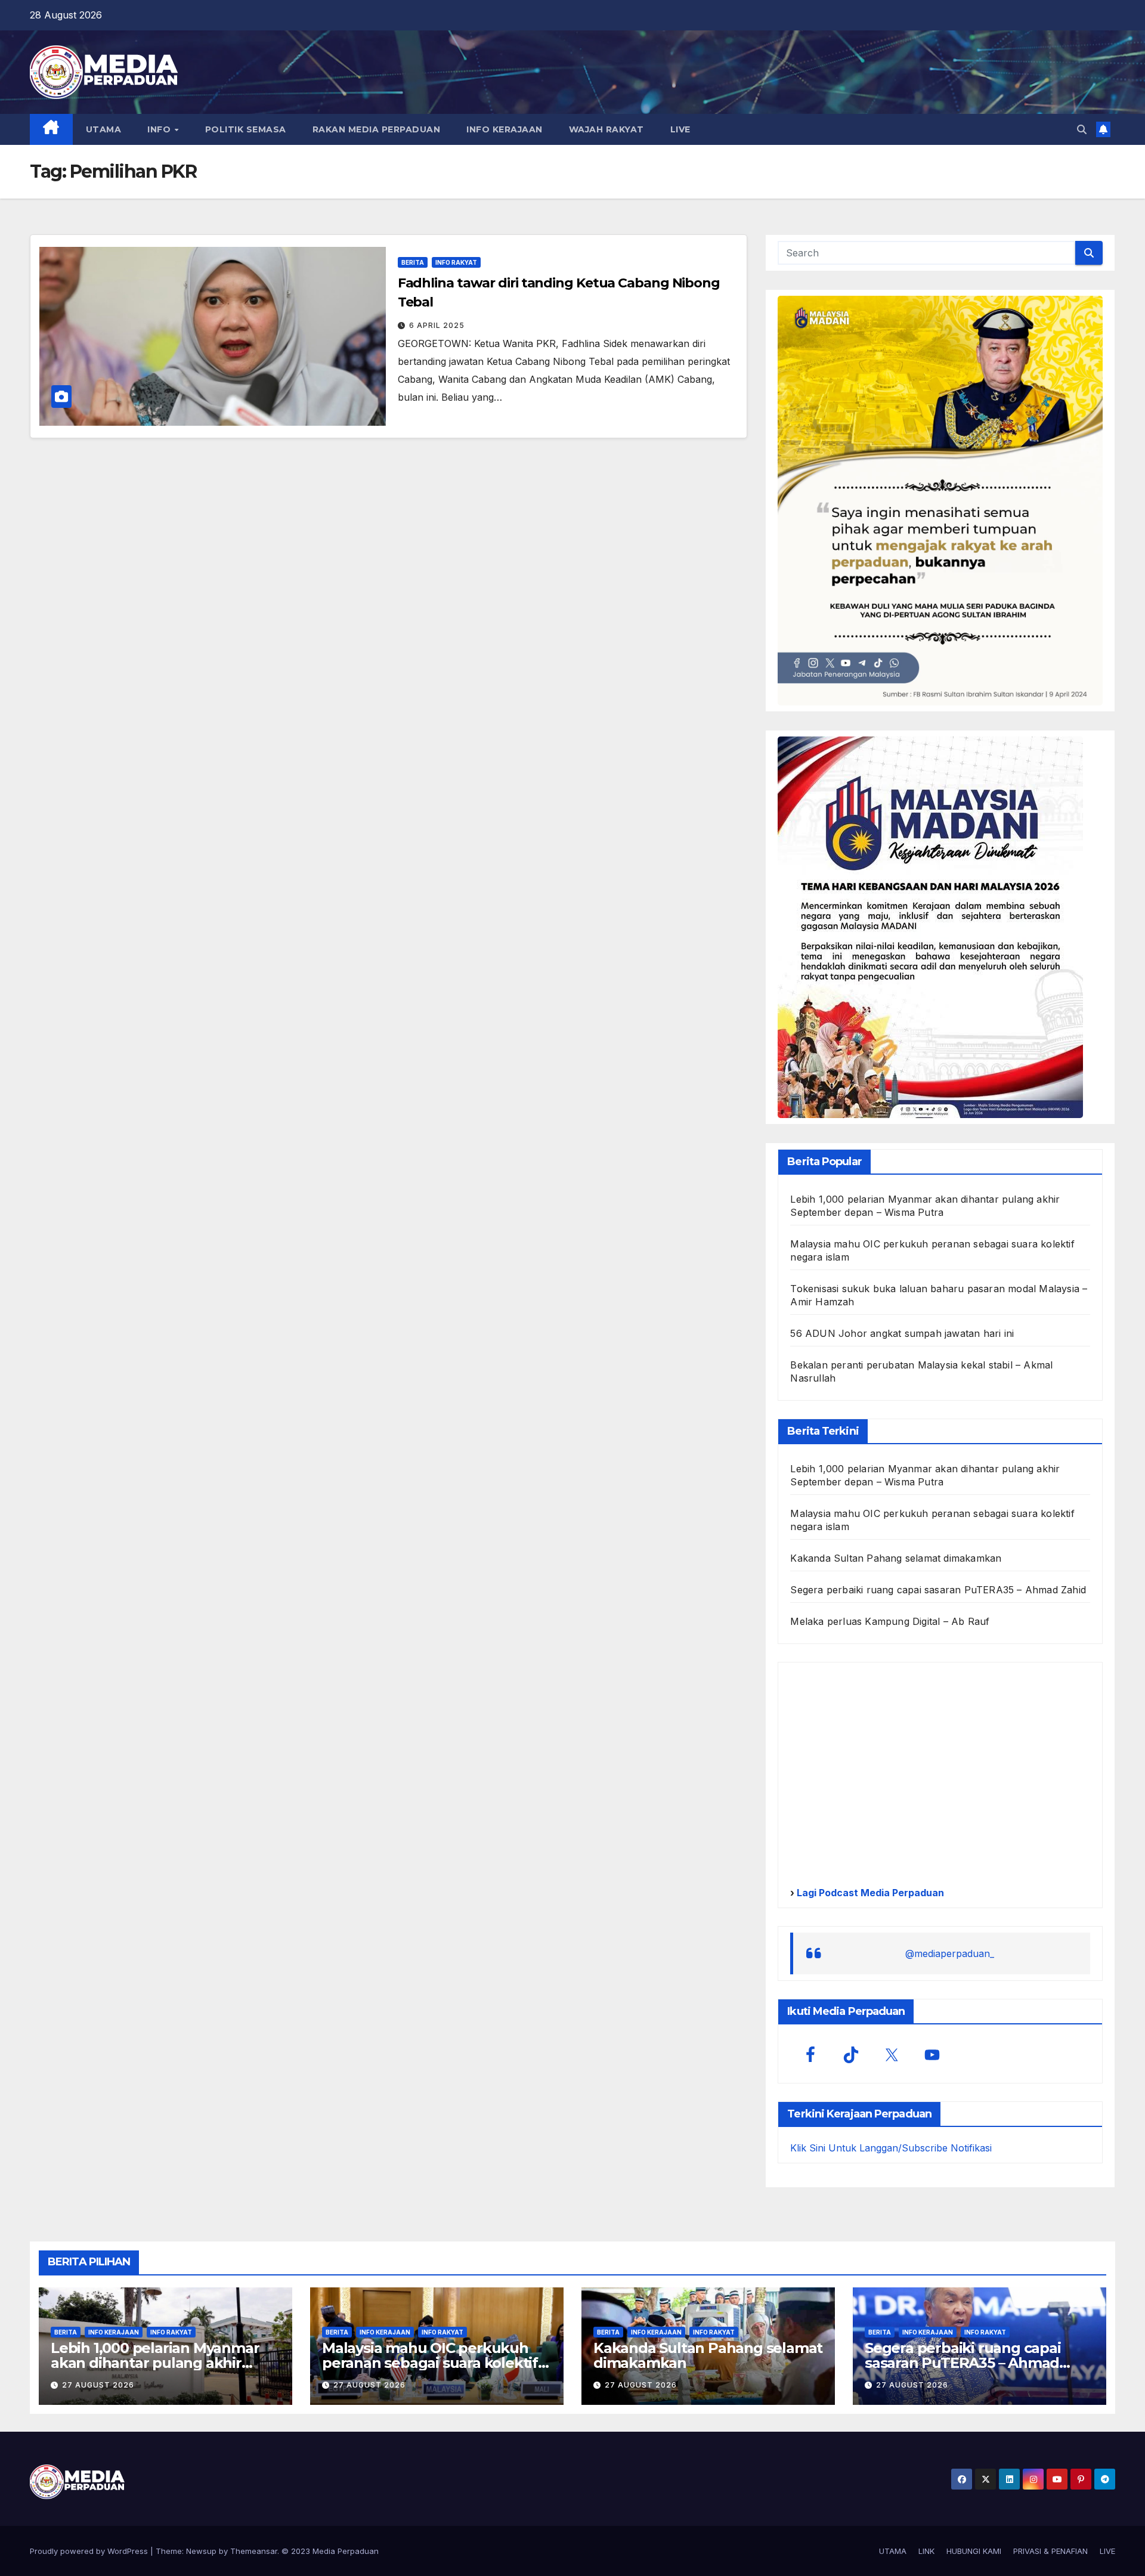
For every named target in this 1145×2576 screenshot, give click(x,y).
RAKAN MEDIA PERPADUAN (377, 129)
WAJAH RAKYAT (606, 129)
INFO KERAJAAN (505, 129)
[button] (1082, 129)
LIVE (680, 129)
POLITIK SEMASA (246, 129)
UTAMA (104, 129)
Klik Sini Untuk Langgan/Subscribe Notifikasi (891, 2148)
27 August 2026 (98, 2385)
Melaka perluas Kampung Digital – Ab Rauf (890, 1621)
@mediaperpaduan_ (950, 1953)
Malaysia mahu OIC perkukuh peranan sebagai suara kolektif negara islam (430, 2363)
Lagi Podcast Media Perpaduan (869, 1893)
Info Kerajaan (114, 2332)
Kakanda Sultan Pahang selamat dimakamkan (896, 1558)
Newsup (201, 2551)
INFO (160, 129)
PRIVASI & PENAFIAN (1050, 2551)
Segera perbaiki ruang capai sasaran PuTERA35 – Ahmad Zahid (938, 1590)
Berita (413, 262)
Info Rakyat (456, 262)
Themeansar (254, 2551)
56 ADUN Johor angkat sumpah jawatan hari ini (902, 1333)
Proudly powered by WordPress (90, 2551)
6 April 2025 (437, 325)
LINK (926, 2551)
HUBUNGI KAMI (974, 2551)
